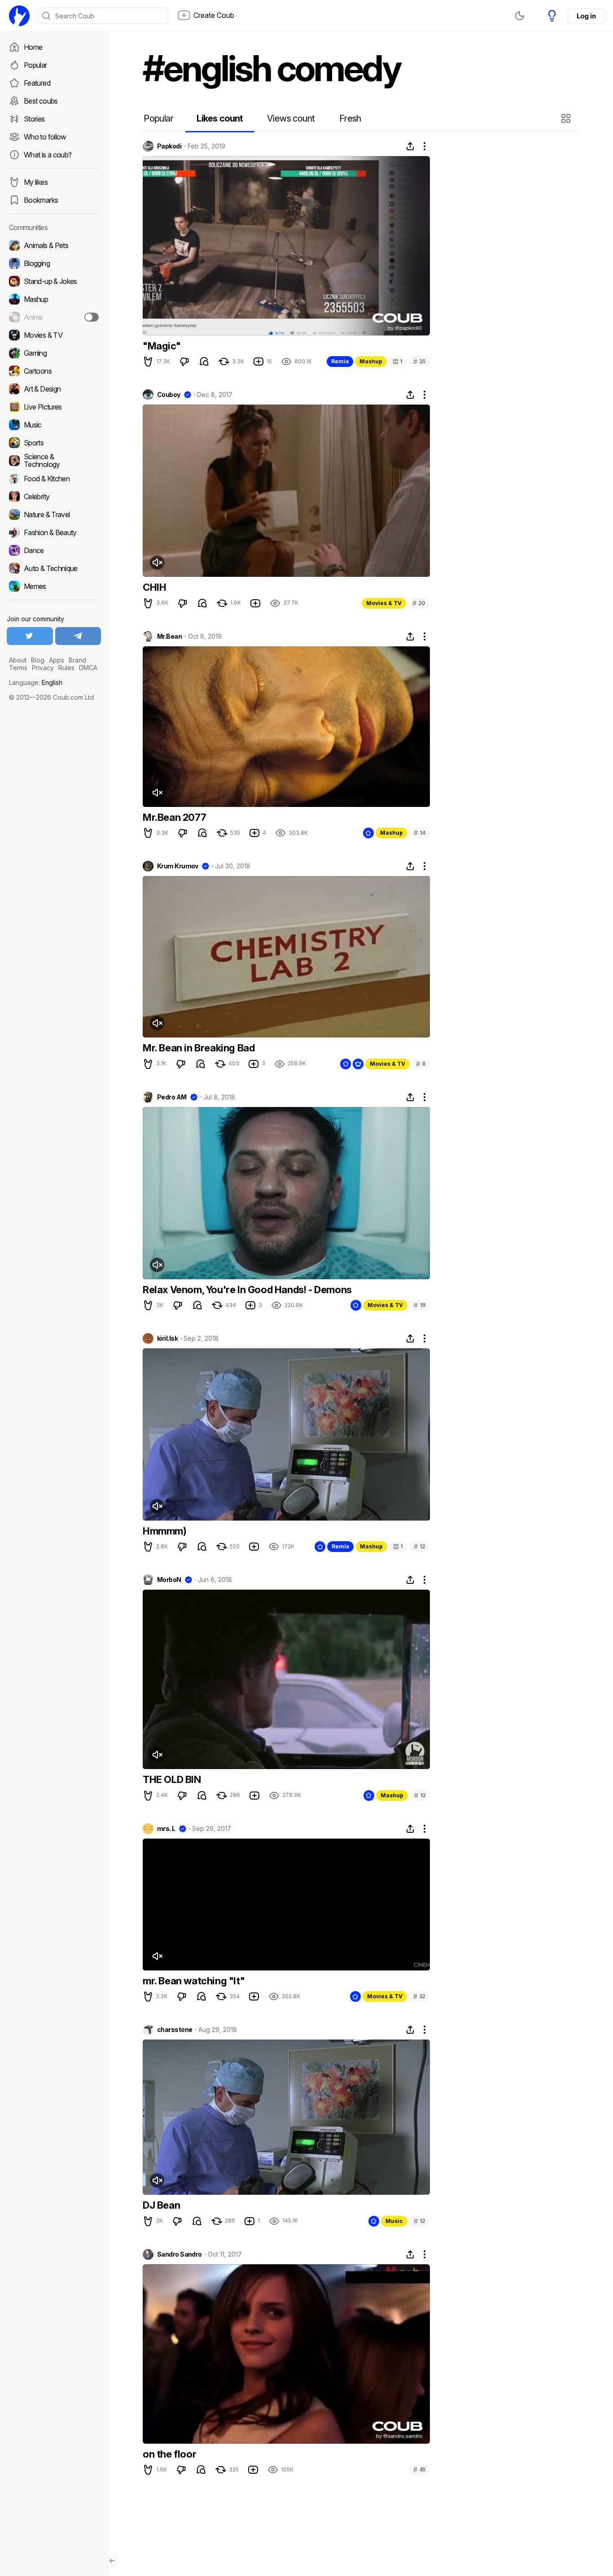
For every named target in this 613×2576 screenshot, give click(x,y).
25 (419, 361)
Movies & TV (384, 603)
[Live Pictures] (54, 407)
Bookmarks (41, 200)
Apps (57, 660)
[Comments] (204, 362)
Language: (36, 682)
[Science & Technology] (54, 461)
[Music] (54, 425)
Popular (35, 65)
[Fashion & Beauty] (54, 532)
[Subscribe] (92, 317)
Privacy (43, 668)
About (18, 660)
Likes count (220, 118)
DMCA (88, 668)
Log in (586, 16)
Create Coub (214, 15)
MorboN (169, 1580)
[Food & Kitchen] (54, 479)
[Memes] (54, 586)
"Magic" (162, 346)
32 (419, 1996)
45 (419, 2469)
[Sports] (54, 443)
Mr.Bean (169, 636)
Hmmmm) (165, 1531)
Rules (66, 668)
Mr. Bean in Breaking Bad (199, 1048)
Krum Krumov (178, 866)
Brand (77, 660)
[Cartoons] (54, 371)
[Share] (410, 146)
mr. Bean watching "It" (194, 1981)
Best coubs (41, 101)
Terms (18, 668)
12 (420, 1546)
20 (419, 603)
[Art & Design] (54, 389)
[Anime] (54, 317)
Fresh (350, 118)
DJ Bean (161, 2205)
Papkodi (169, 146)
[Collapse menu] (112, 2561)
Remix (340, 361)
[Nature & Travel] (54, 514)
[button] (567, 118)
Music (394, 2221)
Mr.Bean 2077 (174, 817)
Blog (38, 660)
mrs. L (166, 1829)
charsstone (175, 2030)
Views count (291, 118)
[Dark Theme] (520, 16)
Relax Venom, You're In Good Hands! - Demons (247, 1290)
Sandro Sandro (180, 2254)
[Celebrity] (54, 497)
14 (420, 833)
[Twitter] (30, 636)
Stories (34, 119)
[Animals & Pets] (54, 245)
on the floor (169, 2454)
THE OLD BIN (172, 1779)
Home (33, 47)
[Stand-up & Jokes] (54, 281)
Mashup (371, 361)
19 (420, 1305)
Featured (37, 83)
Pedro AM (172, 1097)
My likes (36, 182)
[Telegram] (78, 636)
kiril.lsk (167, 1338)
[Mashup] (54, 299)
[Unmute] (157, 562)
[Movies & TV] (54, 335)
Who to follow (45, 137)
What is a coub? (48, 155)
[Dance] (54, 550)
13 (420, 1795)
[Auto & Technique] (54, 568)
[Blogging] (54, 263)
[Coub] (19, 16)
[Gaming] (54, 353)
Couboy (169, 395)
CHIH (154, 587)
